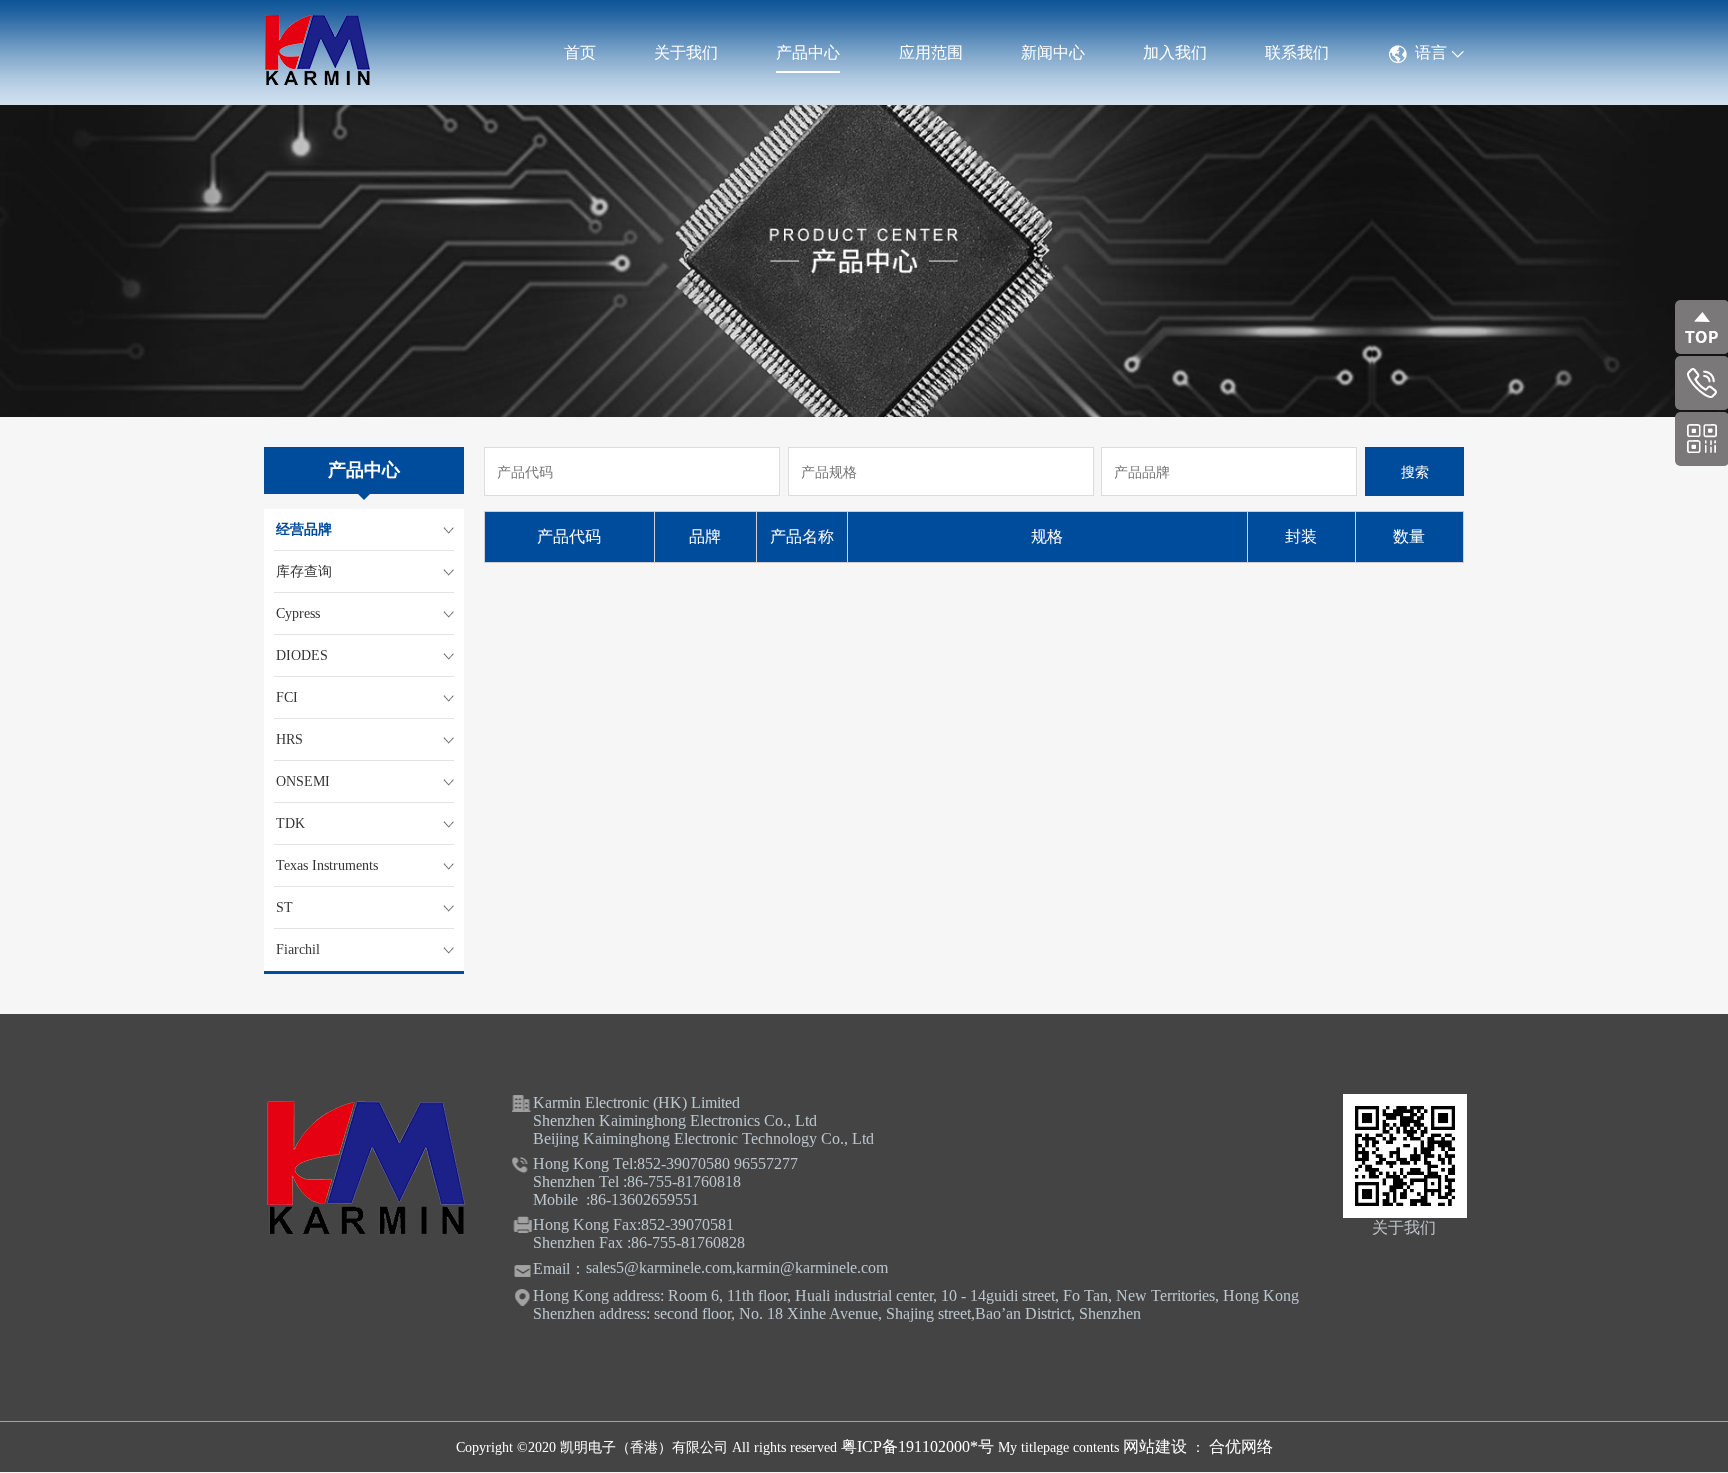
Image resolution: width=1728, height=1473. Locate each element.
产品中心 (808, 52)
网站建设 (1157, 1446)
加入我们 (1175, 52)
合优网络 (1241, 1446)
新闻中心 (1053, 52)
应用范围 (931, 52)
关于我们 (686, 52)
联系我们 (1297, 52)
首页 (580, 52)
